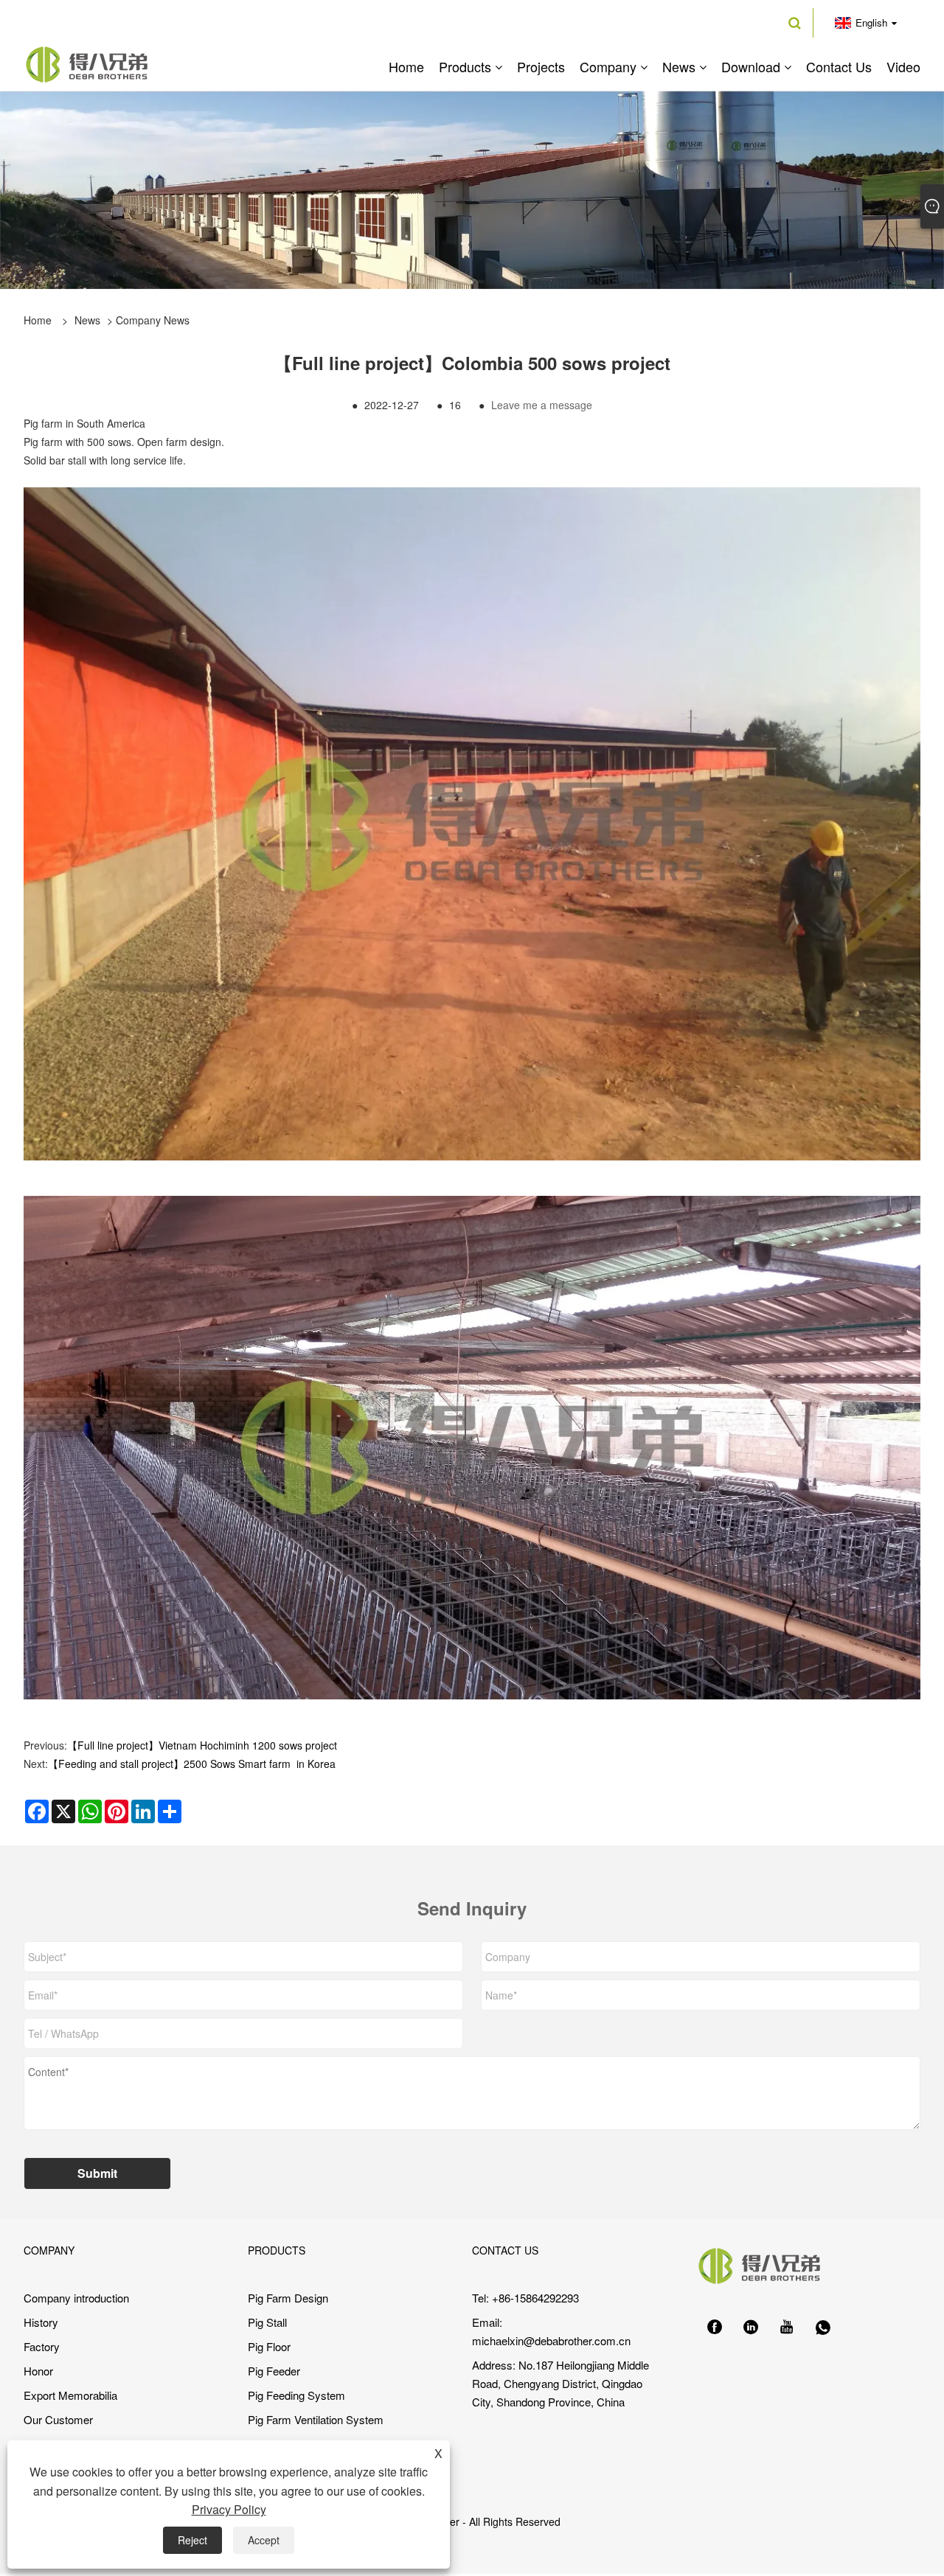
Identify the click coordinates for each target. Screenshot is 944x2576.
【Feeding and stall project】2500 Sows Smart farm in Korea (192, 1764)
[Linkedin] (751, 2328)
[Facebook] (715, 2328)
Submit (97, 2173)
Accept (264, 2540)
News (87, 320)
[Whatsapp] (823, 2328)
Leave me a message (542, 405)
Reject (192, 2540)
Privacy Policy (229, 2509)
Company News (153, 320)
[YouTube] (787, 2328)
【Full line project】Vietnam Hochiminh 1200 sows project (202, 1745)
